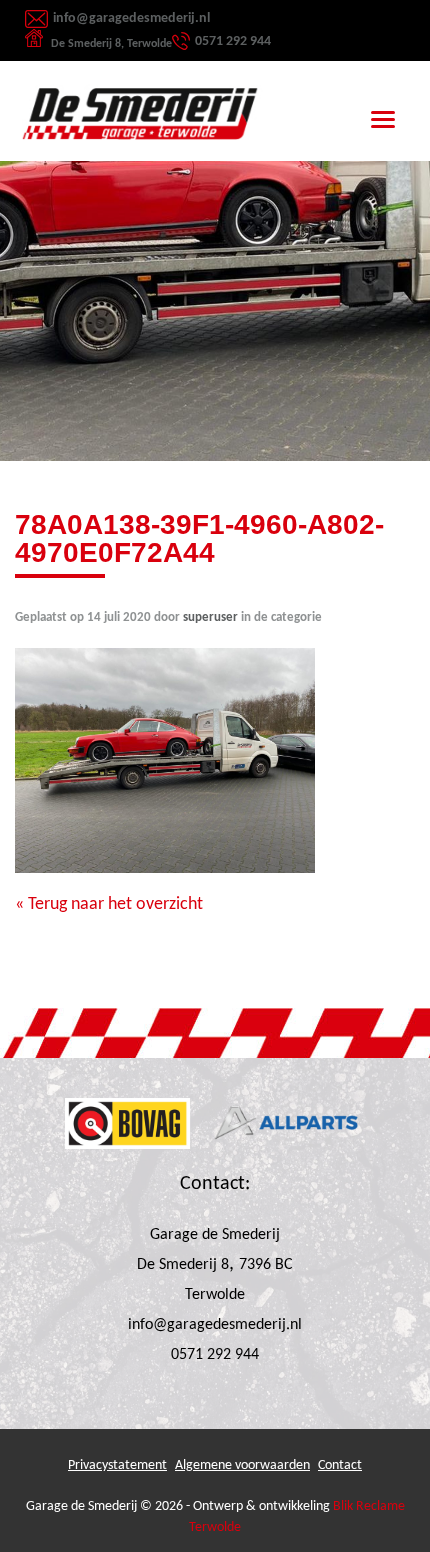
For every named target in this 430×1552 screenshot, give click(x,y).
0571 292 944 (233, 41)
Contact (340, 1465)
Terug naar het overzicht (113, 904)
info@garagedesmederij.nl (131, 18)
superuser (210, 617)
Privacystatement (117, 1465)
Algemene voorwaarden (242, 1465)
